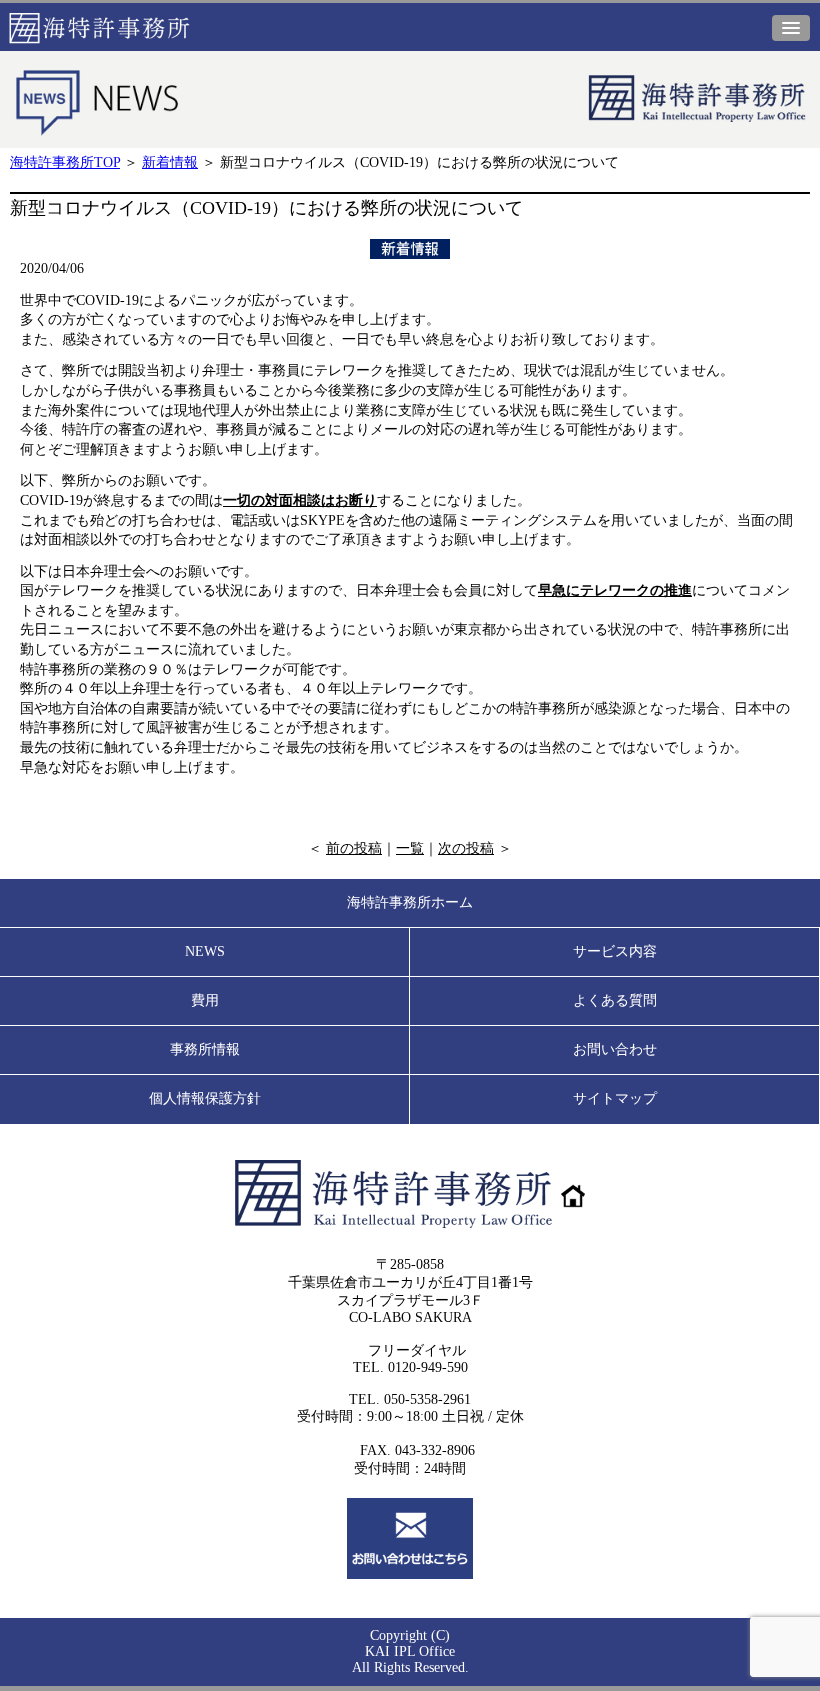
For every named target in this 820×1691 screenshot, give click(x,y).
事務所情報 (205, 1049)
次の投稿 (466, 848)
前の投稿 (354, 848)
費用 (205, 1000)
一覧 (410, 848)
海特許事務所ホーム (410, 902)
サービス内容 (615, 951)
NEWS (205, 951)
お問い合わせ (615, 1049)
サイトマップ (615, 1098)
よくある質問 (615, 1000)
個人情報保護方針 (205, 1098)
